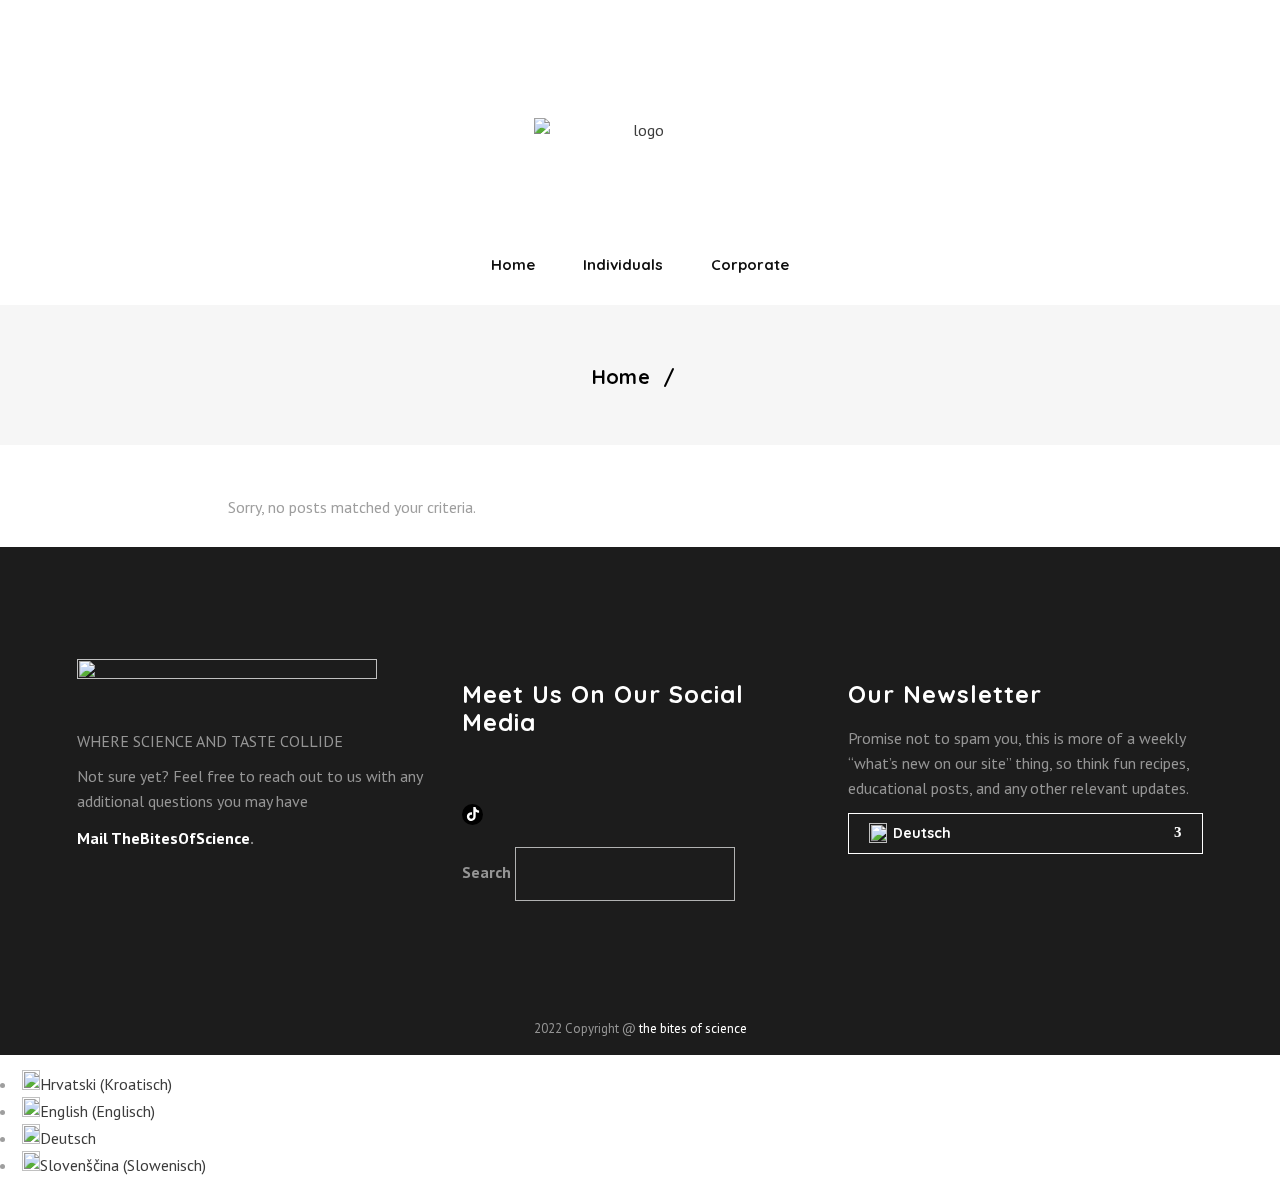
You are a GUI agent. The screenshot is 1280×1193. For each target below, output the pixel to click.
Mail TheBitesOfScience (163, 838)
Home (621, 377)
